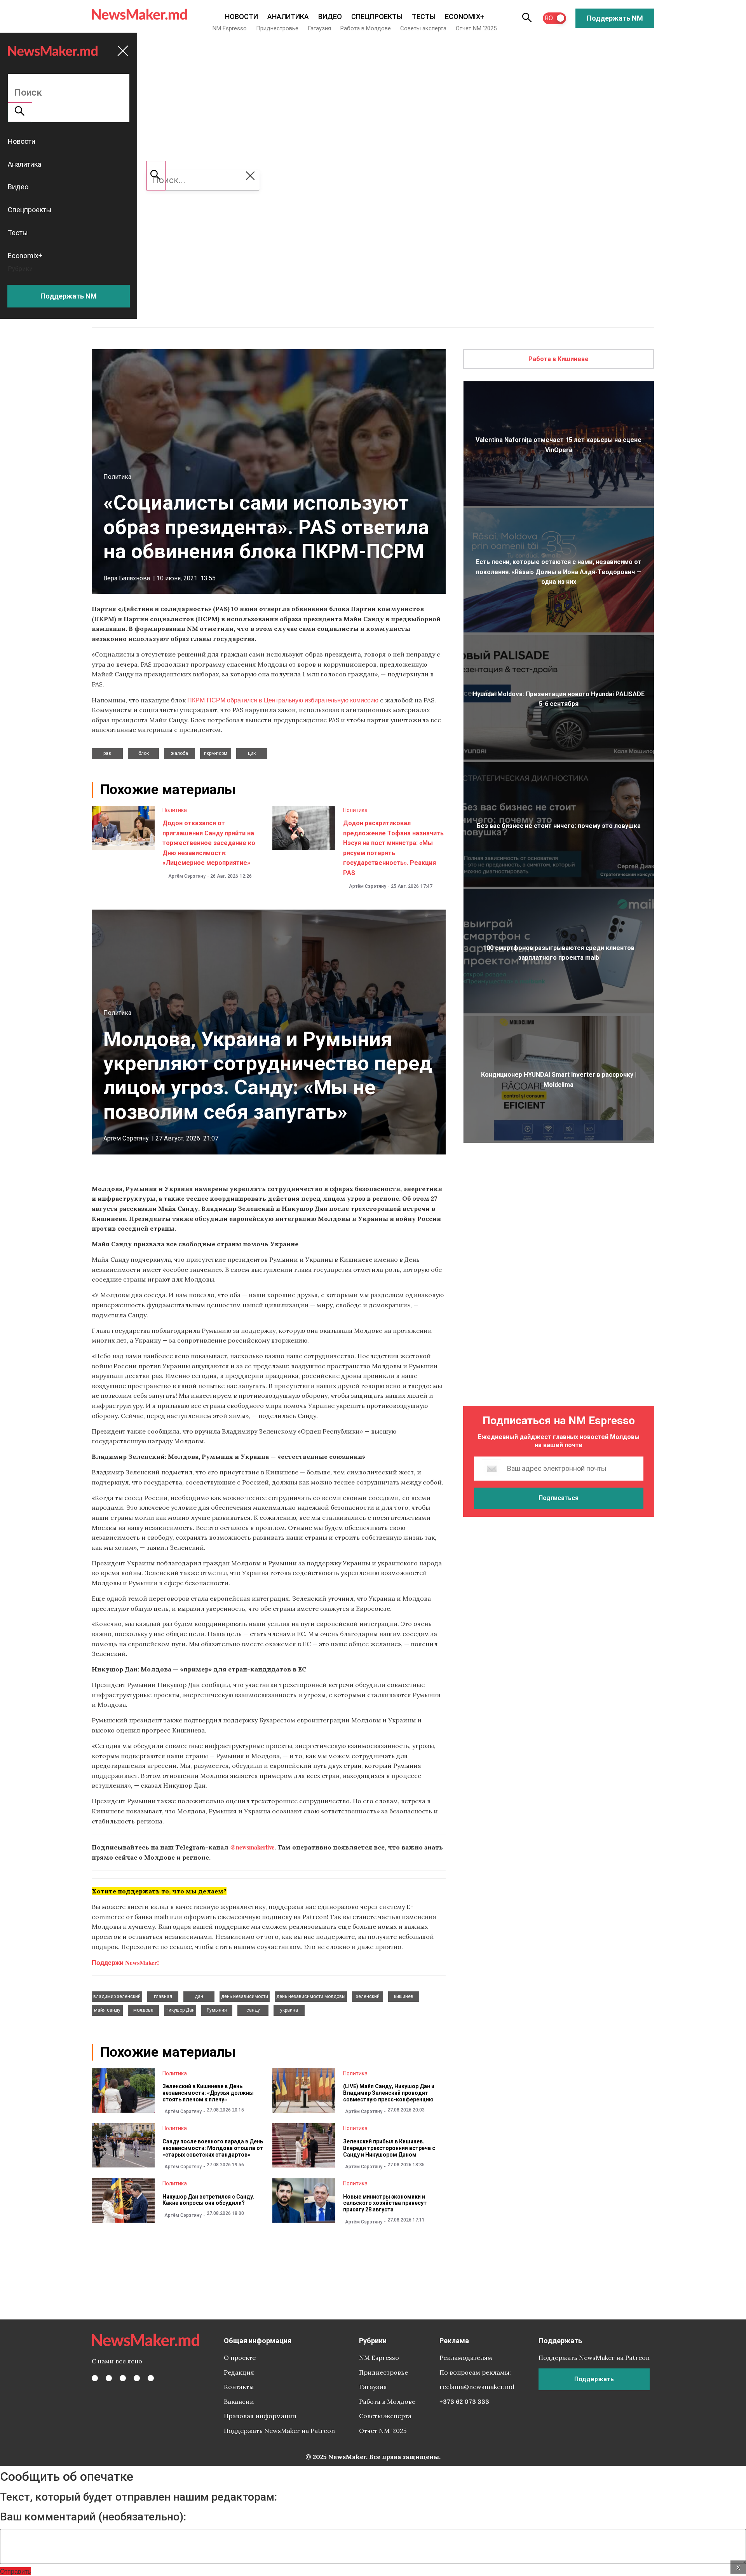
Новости (241, 17)
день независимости (245, 1996)
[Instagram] (123, 2378)
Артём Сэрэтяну (187, 876)
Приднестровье (277, 28)
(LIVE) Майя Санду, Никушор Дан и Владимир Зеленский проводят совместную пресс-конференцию (389, 2093)
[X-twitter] (109, 2378)
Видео (330, 17)
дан (199, 1996)
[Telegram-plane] (151, 2378)
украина (289, 2010)
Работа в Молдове (366, 28)
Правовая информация (260, 2416)
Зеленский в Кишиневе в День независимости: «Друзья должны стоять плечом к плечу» (208, 2093)
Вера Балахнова (127, 578)
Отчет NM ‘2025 (476, 28)
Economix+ (465, 17)
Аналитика (288, 17)
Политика (117, 477)
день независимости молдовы (311, 1996)
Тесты (424, 17)
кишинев (404, 1996)
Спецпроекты (377, 17)
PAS (107, 753)
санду (253, 2010)
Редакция (239, 2372)
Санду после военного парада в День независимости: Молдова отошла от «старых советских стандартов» (213, 2148)
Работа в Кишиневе (559, 359)
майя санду (107, 2010)
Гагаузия (319, 28)
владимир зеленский (117, 1996)
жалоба (180, 753)
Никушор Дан (180, 2010)
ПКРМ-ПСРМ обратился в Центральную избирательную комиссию (283, 700)
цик (252, 753)
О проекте (240, 2358)
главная (163, 1996)
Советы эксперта (423, 28)
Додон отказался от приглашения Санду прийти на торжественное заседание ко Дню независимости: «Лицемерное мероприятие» (209, 843)
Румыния (217, 2010)
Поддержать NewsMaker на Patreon (279, 2431)
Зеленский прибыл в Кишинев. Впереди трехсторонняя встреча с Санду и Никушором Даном (389, 2148)
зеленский (368, 1996)
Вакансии (239, 2401)
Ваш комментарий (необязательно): (93, 2517)
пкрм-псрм (216, 753)
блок (144, 753)
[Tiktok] (137, 2378)
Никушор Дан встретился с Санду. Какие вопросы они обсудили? (208, 2200)
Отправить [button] (15, 2571)
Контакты (239, 2387)
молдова (143, 2010)
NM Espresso (230, 28)
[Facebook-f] (95, 2378)
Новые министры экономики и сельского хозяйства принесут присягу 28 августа (385, 2203)
